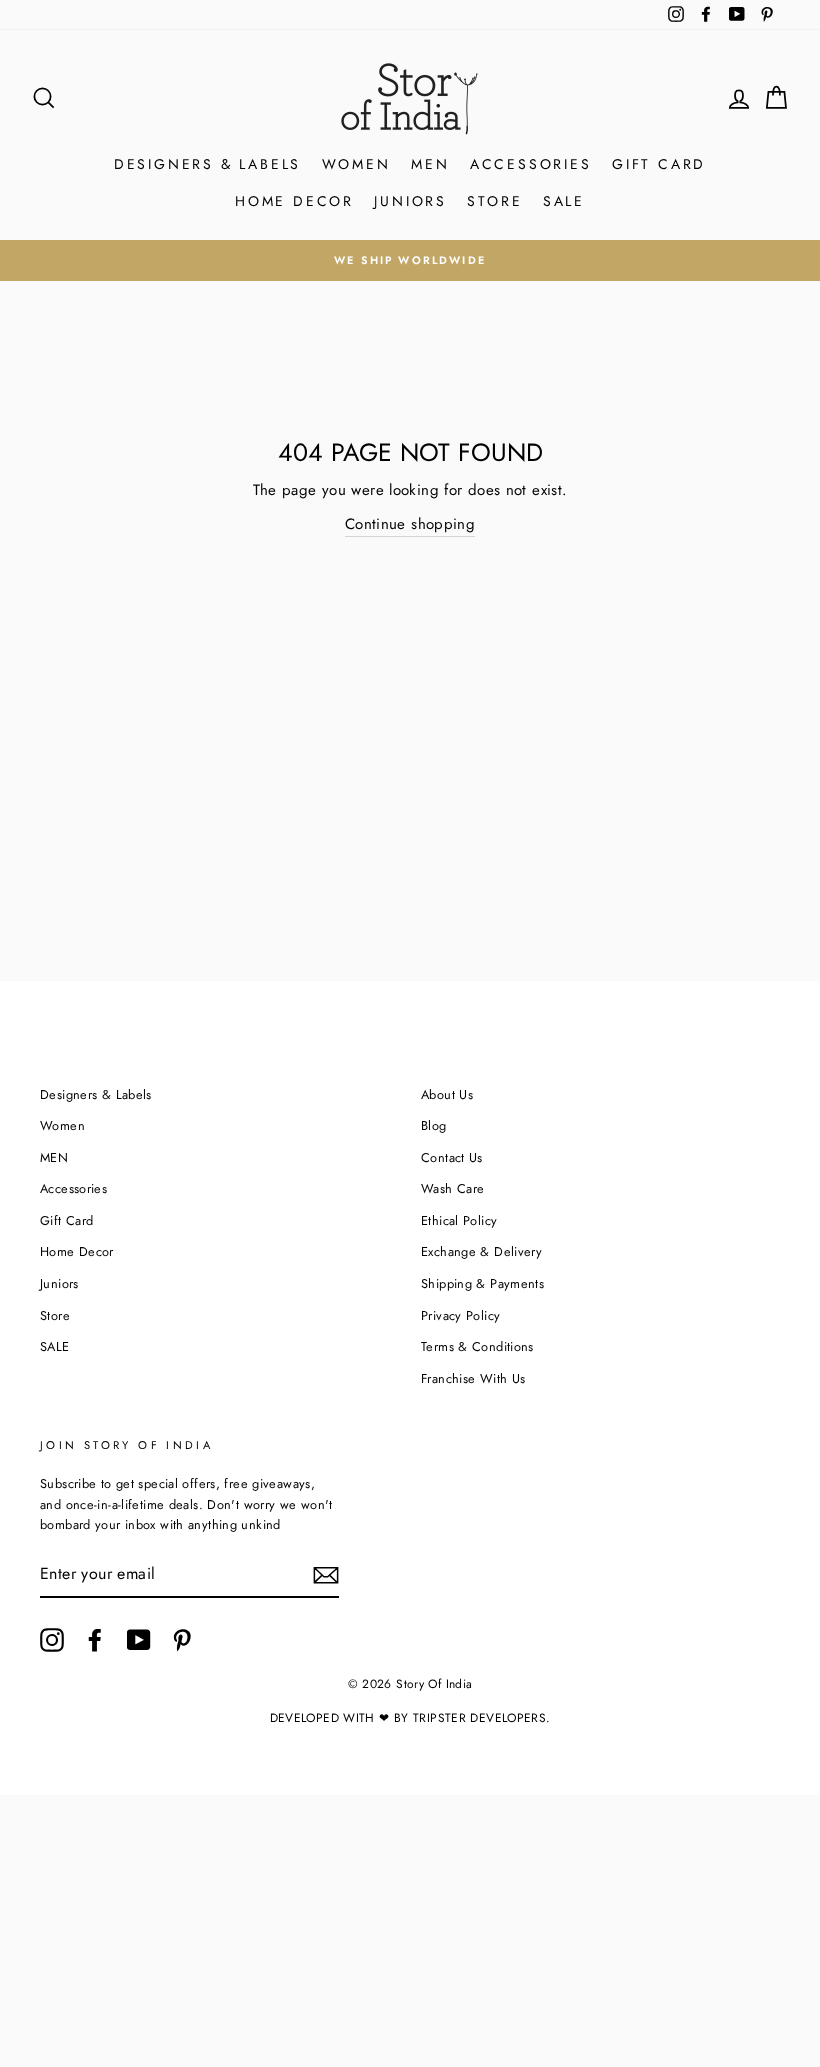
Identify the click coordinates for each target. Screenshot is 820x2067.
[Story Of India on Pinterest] (182, 1640)
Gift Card (659, 164)
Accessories (531, 164)
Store (494, 201)
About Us (447, 1094)
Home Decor (294, 201)
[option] (410, 260)
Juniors (410, 201)
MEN (430, 164)
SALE (564, 201)
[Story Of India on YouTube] (139, 1640)
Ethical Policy (459, 1220)
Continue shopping (410, 524)
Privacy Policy (460, 1315)
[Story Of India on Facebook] (95, 1640)
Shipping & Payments (482, 1283)
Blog (434, 1125)
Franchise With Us (473, 1378)
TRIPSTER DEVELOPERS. (482, 1718)
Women (356, 164)
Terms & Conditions (477, 1346)
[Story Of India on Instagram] (52, 1640)
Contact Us (452, 1157)
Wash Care (452, 1188)
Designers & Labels (207, 164)
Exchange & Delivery (481, 1251)
